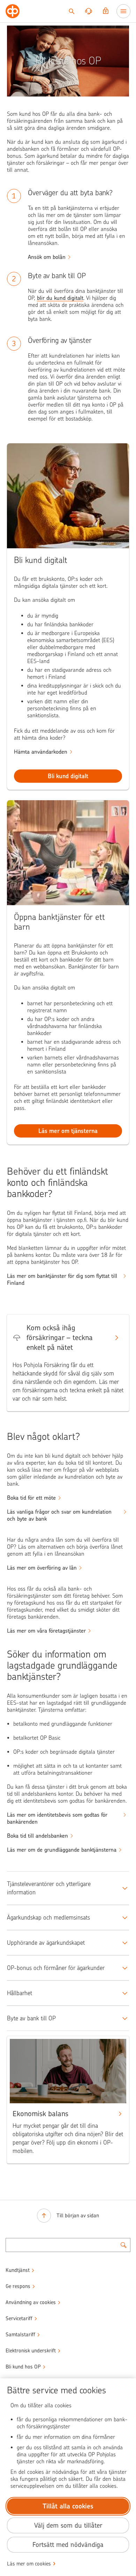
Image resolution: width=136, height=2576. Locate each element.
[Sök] (71, 11)
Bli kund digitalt (68, 776)
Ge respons (18, 2286)
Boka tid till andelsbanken (37, 1836)
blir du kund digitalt (60, 298)
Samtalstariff (20, 2335)
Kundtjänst (18, 2270)
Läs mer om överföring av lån (42, 1568)
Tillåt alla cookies (68, 2506)
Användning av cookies (31, 2302)
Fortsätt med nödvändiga (68, 2545)
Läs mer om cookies (29, 2564)
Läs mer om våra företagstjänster (46, 1631)
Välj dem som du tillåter (68, 2525)
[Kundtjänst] (89, 11)
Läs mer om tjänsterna (68, 1131)
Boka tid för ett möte (31, 1498)
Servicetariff (19, 2318)
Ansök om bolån (47, 257)
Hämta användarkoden (41, 752)
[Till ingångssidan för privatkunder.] (13, 11)
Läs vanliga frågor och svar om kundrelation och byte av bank (59, 1515)
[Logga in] (106, 11)
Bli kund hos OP (23, 2367)
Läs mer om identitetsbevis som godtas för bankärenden (57, 1818)
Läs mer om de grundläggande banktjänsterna (62, 1850)
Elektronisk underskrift (31, 2351)
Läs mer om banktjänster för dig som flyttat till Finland (62, 1279)
